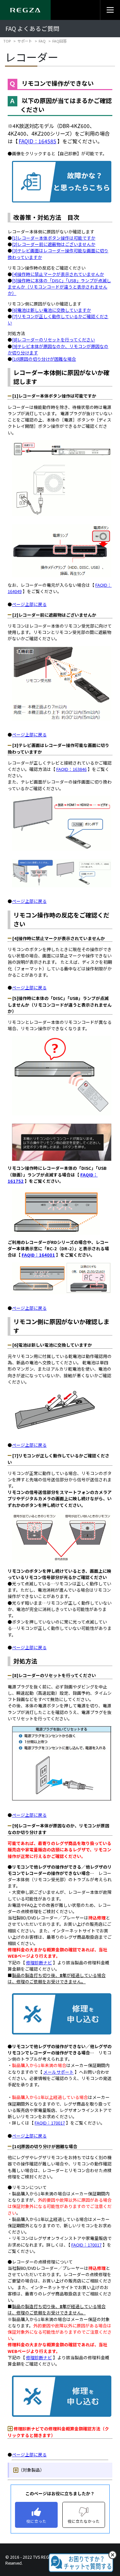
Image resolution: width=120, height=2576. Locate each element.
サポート (25, 41)
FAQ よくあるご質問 (32, 28)
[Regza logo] (25, 10)
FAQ (42, 41)
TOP (7, 41)
